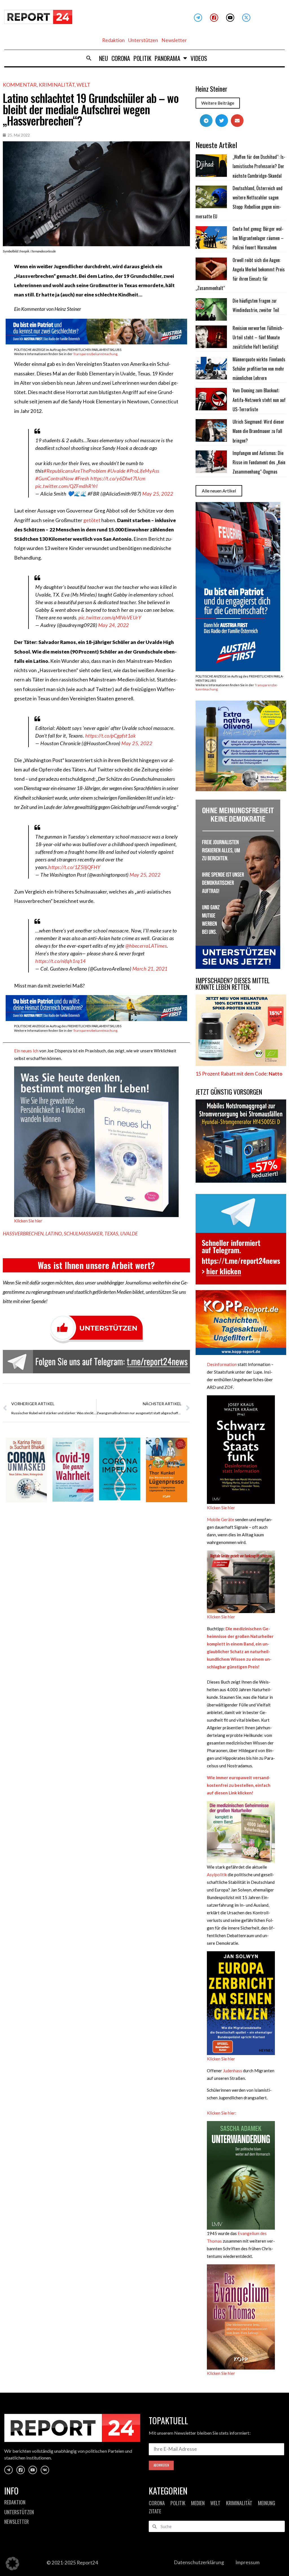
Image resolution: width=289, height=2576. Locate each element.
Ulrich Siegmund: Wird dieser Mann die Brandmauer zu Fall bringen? (258, 431)
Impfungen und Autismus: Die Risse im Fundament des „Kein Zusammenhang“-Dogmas (259, 462)
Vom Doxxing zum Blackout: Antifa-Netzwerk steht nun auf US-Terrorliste (259, 400)
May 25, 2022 (158, 494)
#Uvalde (116, 471)
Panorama (168, 58)
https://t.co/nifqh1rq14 (61, 961)
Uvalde (129, 1234)
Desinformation (222, 1364)
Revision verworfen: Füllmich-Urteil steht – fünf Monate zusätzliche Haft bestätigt (258, 337)
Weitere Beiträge (218, 103)
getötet (92, 520)
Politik (142, 58)
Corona (121, 58)
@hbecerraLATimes (146, 946)
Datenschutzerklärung (199, 2562)
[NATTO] (241, 1064)
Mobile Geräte (221, 1519)
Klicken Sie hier (28, 1221)
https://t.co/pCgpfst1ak (111, 736)
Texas (111, 1234)
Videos (199, 58)
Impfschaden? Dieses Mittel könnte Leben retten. (233, 984)
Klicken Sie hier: (222, 2113)
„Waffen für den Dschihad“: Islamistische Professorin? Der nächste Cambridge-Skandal (259, 166)
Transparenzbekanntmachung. (96, 354)
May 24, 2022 (114, 625)
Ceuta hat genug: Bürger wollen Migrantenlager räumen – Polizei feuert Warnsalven (258, 238)
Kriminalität (57, 85)
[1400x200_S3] (96, 1019)
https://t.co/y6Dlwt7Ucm (118, 478)
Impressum (248, 2562)
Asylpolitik (217, 1875)
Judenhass (233, 2071)
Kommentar (20, 85)
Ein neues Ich (26, 1051)
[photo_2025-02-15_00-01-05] (241, 789)
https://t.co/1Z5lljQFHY (74, 867)
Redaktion (113, 40)
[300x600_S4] (238, 669)
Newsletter (174, 40)
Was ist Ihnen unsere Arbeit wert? (96, 1265)
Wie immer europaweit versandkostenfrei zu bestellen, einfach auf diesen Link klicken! (239, 1785)
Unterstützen (143, 40)
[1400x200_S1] (96, 343)
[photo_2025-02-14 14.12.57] (238, 967)
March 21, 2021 (150, 969)
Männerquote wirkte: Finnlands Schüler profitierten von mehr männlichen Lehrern (259, 369)
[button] (89, 58)
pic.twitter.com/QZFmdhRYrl (66, 486)
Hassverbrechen (23, 1234)
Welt (83, 85)
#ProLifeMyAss (143, 471)
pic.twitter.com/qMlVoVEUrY (110, 617)
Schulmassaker (83, 1234)
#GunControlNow (54, 478)
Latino (54, 1234)
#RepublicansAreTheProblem (75, 471)
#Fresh (82, 478)
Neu (104, 58)
